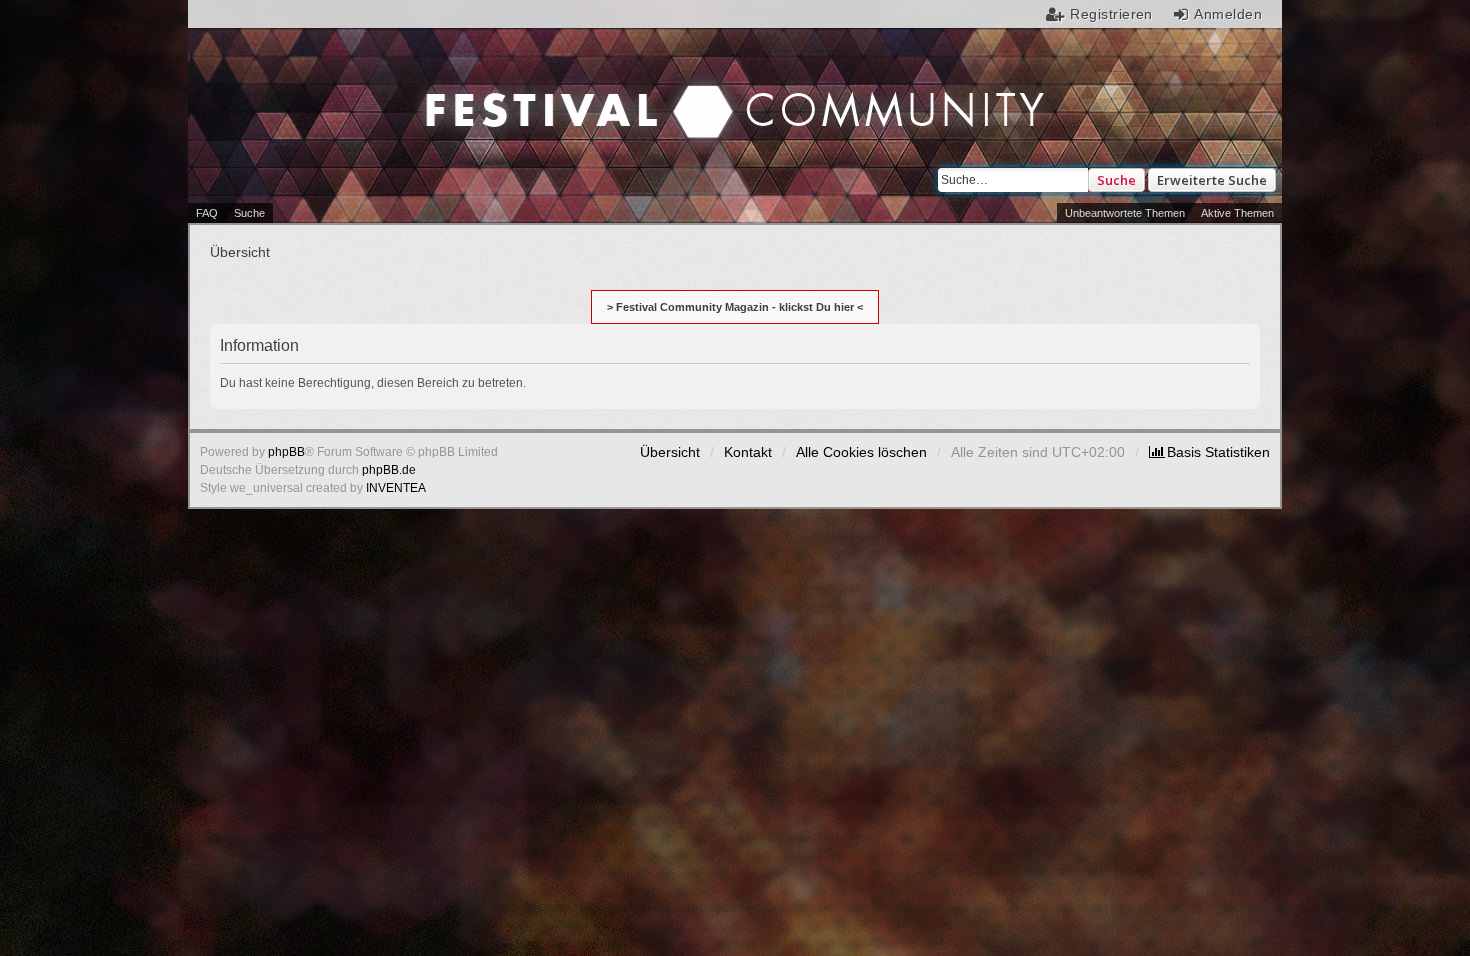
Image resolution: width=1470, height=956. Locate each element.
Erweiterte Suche (1212, 180)
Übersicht (670, 452)
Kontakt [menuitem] (748, 452)
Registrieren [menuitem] (1111, 14)
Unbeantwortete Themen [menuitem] (1125, 213)
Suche (1116, 180)
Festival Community (566, 91)
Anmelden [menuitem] (1228, 14)
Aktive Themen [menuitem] (1237, 213)
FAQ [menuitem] (207, 213)
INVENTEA (396, 488)
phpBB (286, 452)
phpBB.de (389, 470)
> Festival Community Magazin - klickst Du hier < (735, 307)
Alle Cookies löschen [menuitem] (861, 452)
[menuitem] (1209, 452)
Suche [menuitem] (249, 213)
